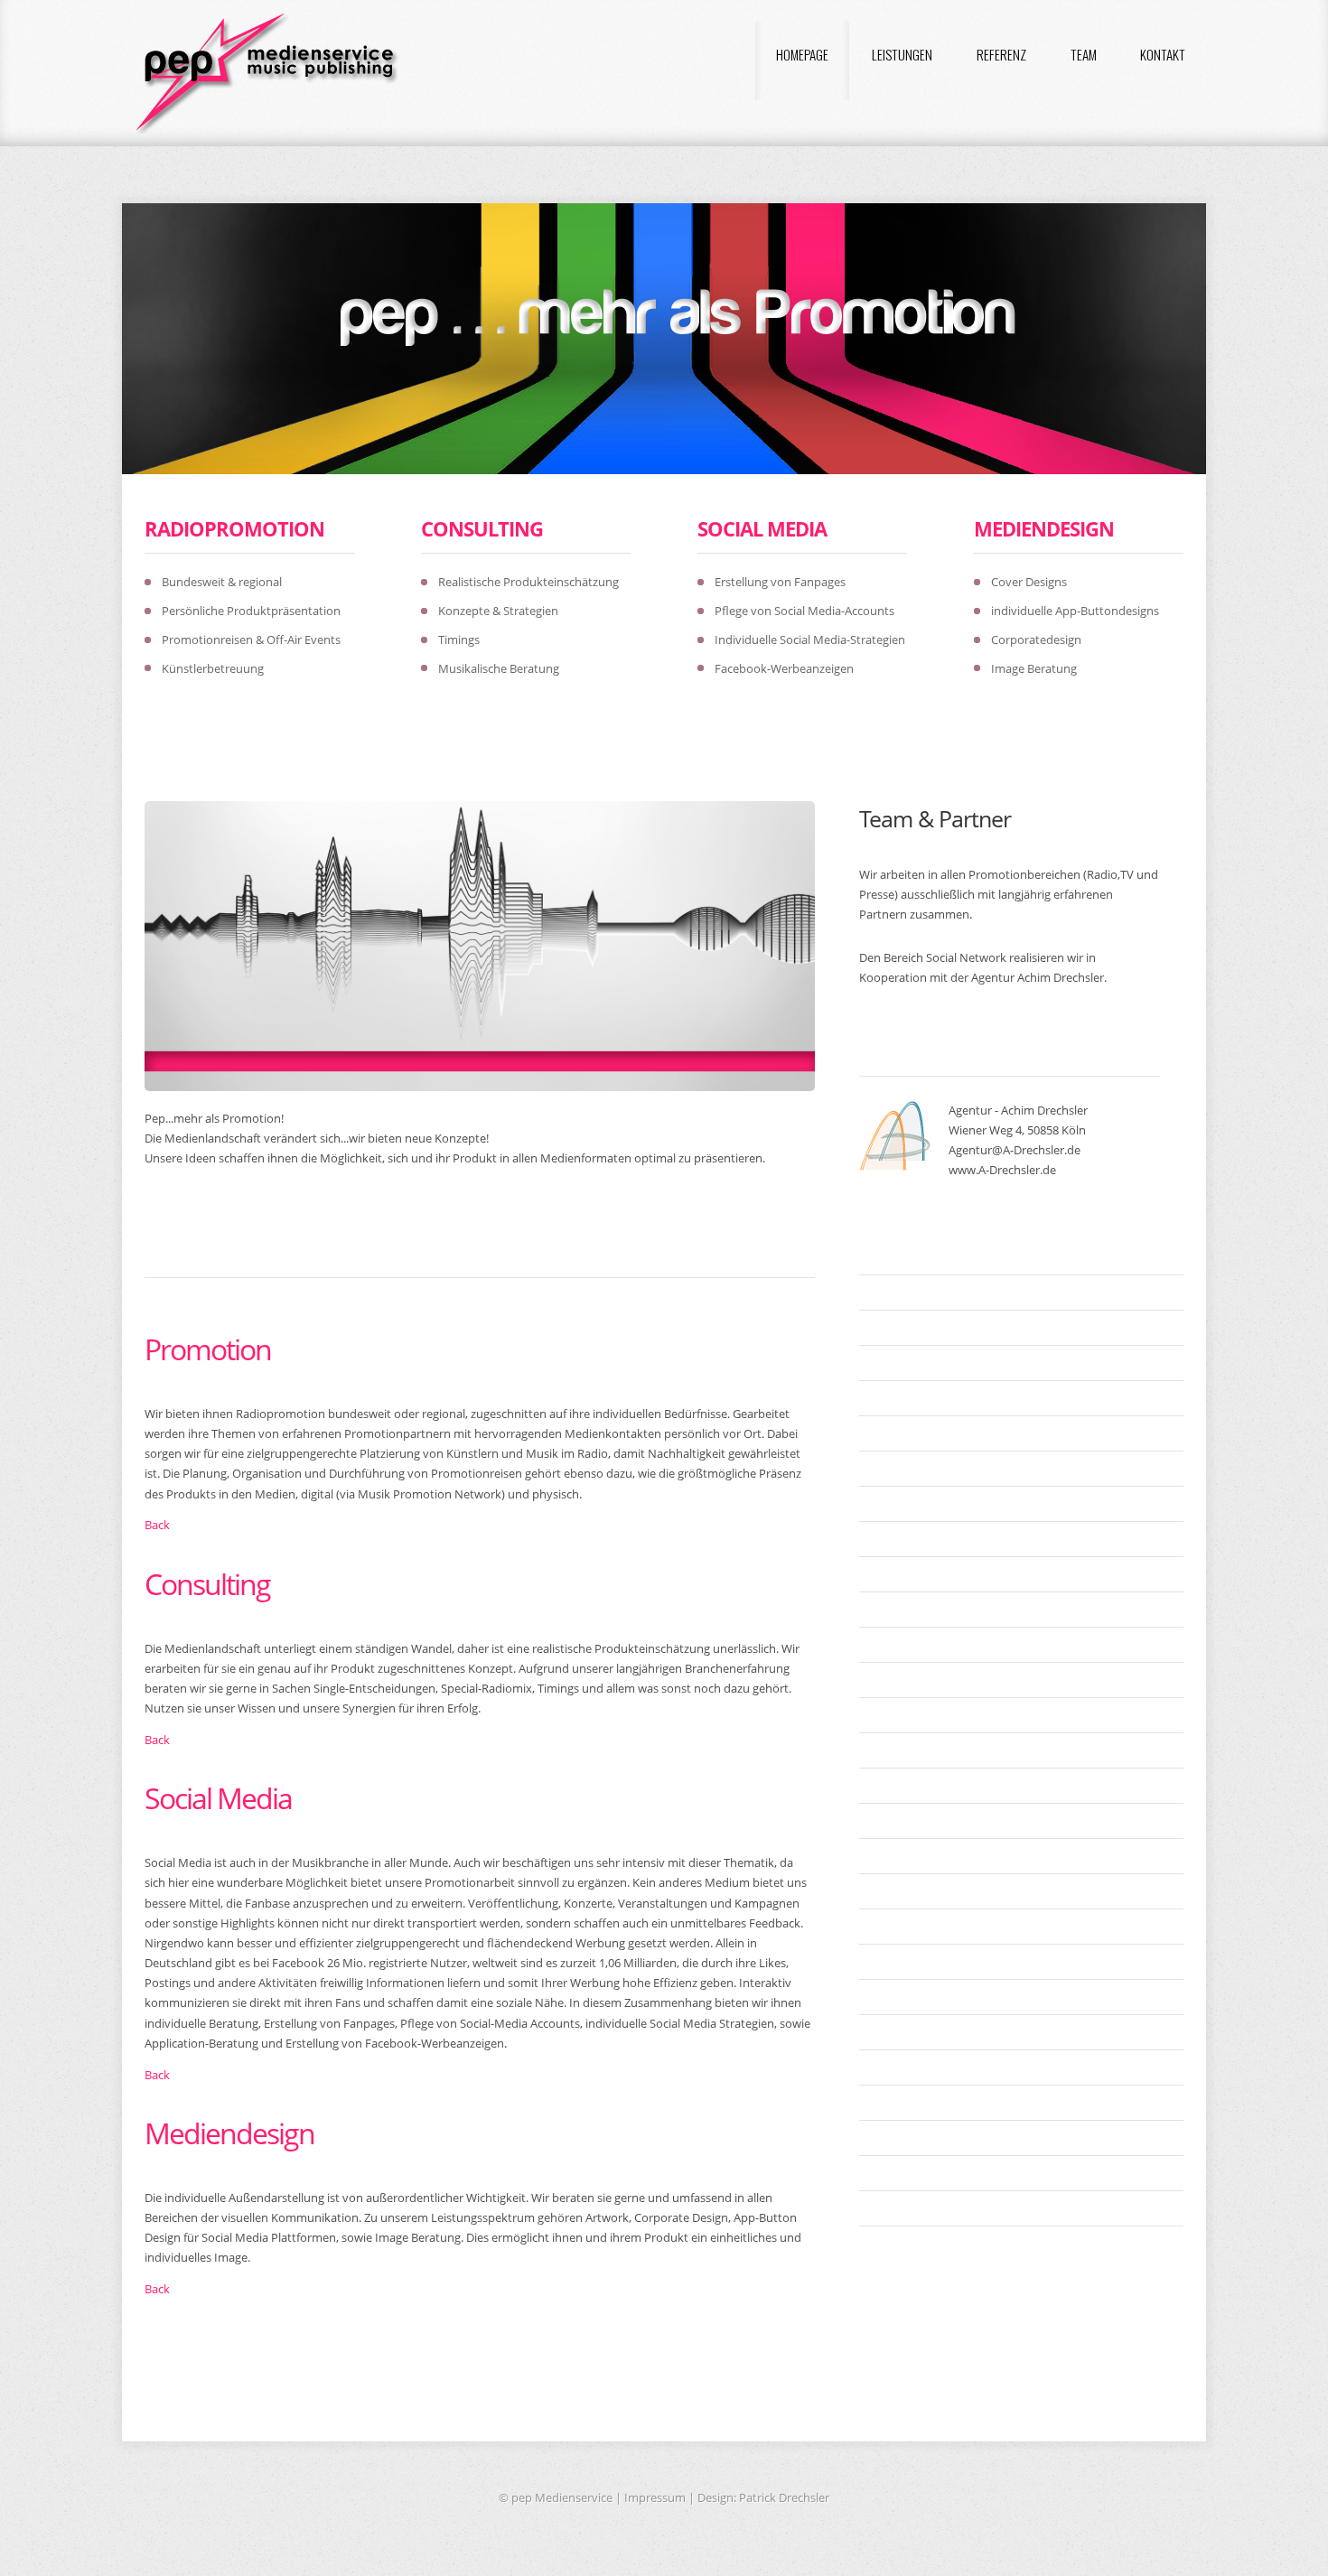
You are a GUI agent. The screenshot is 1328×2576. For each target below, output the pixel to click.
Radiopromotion (234, 528)
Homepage (802, 54)
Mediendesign (1044, 528)
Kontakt (1163, 54)
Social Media (762, 528)
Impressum (655, 2497)
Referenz (1001, 54)
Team (1084, 54)
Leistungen (902, 54)
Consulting (482, 528)
